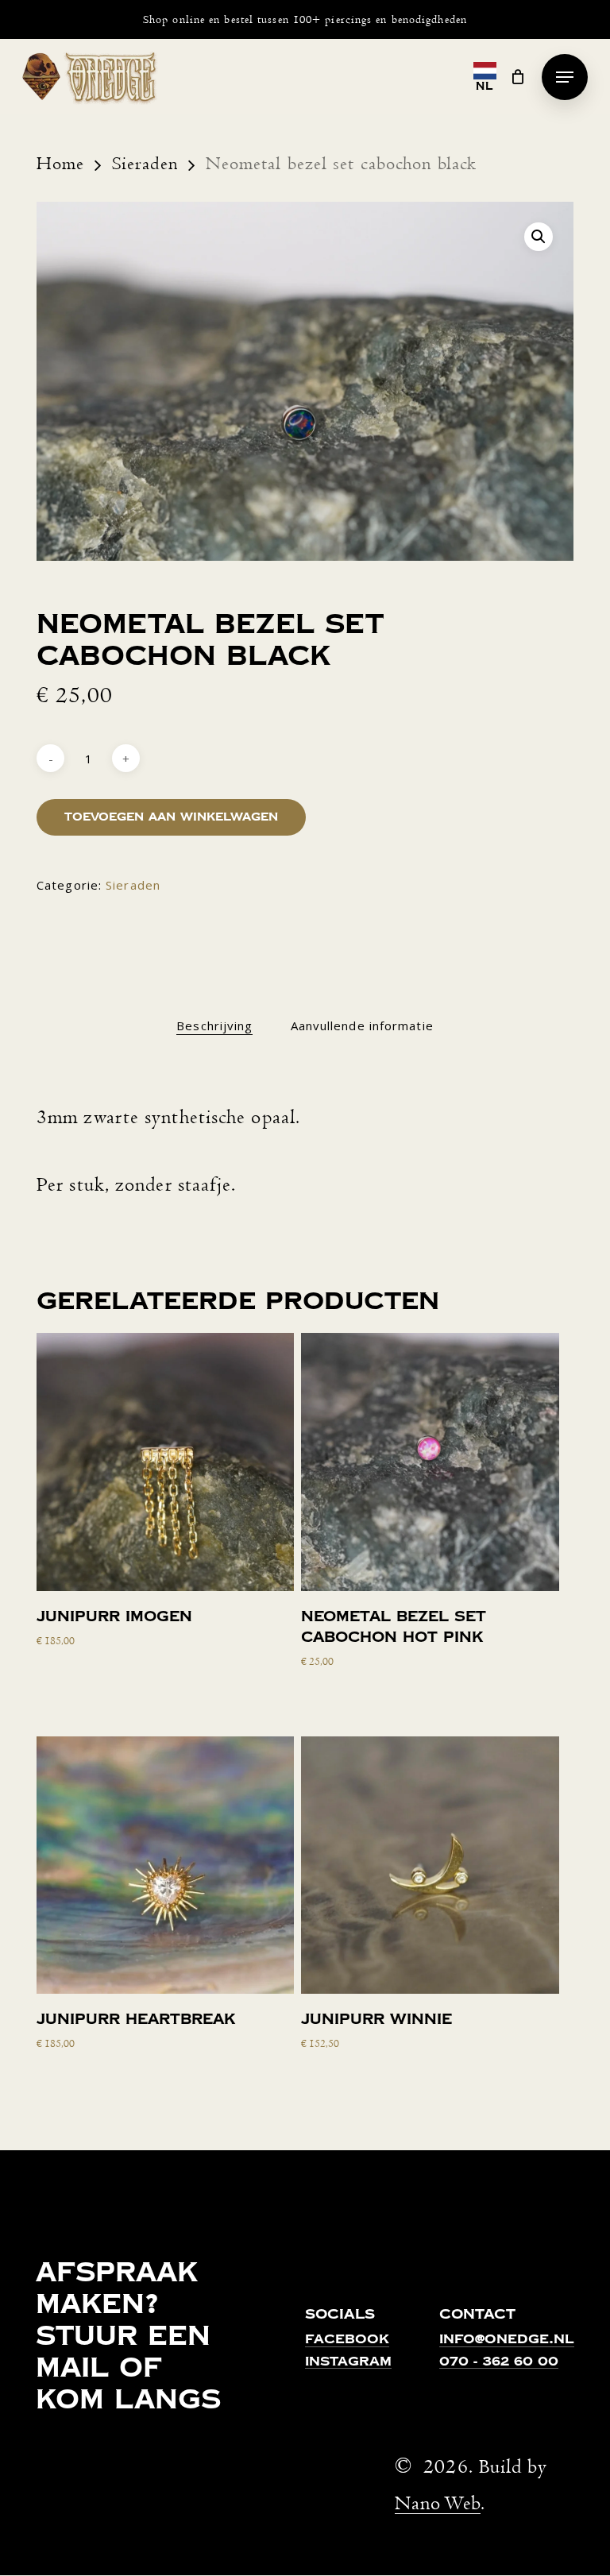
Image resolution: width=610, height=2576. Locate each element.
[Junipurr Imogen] (165, 1462)
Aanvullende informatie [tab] (362, 1025)
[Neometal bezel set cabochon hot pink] (430, 1462)
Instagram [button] (348, 2362)
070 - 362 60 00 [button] (499, 2362)
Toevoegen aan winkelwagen (171, 817)
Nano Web (438, 2503)
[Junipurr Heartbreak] (165, 1865)
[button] (565, 77)
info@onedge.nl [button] (507, 2340)
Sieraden (145, 164)
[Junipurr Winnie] (430, 1865)
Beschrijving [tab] (214, 1025)
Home (60, 164)
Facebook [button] (347, 2340)
